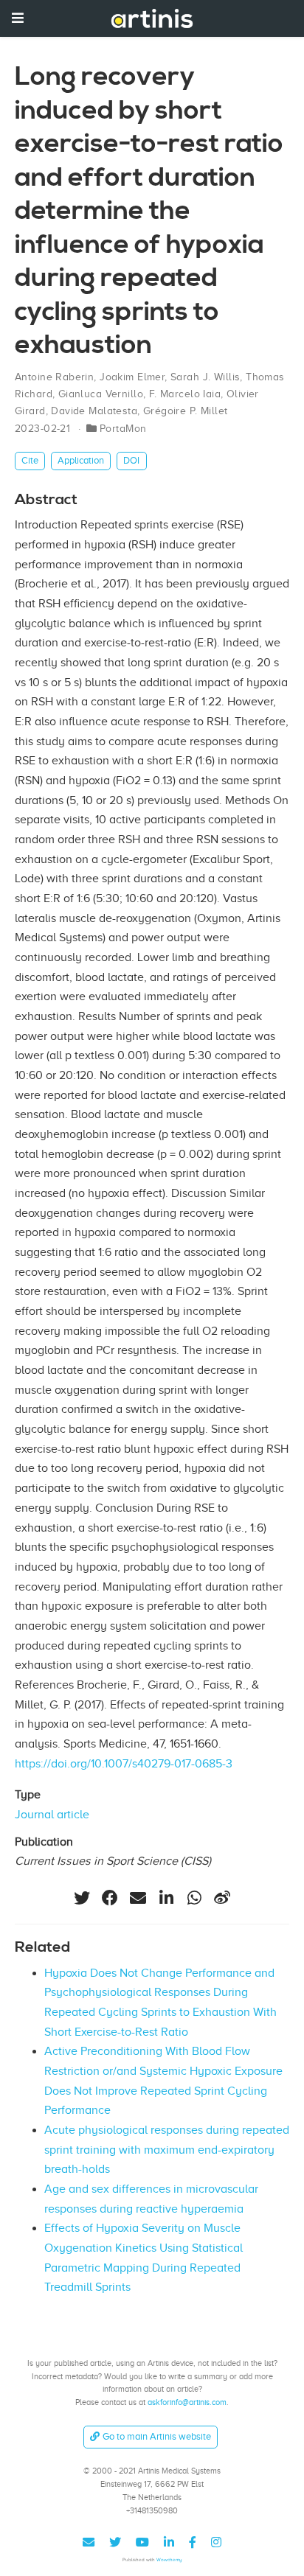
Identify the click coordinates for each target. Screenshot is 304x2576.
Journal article (52, 1815)
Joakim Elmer (132, 377)
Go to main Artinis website (157, 2436)
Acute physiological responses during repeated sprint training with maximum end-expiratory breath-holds (167, 2150)
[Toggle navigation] (18, 18)
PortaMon (123, 429)
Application (81, 460)
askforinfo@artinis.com (187, 2402)
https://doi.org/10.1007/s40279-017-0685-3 (124, 1764)
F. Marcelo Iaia (185, 394)
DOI (131, 460)
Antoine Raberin (54, 377)
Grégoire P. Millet (186, 411)
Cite (30, 460)
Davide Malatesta (94, 411)
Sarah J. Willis (205, 377)
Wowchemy (169, 2559)
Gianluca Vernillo (101, 394)
